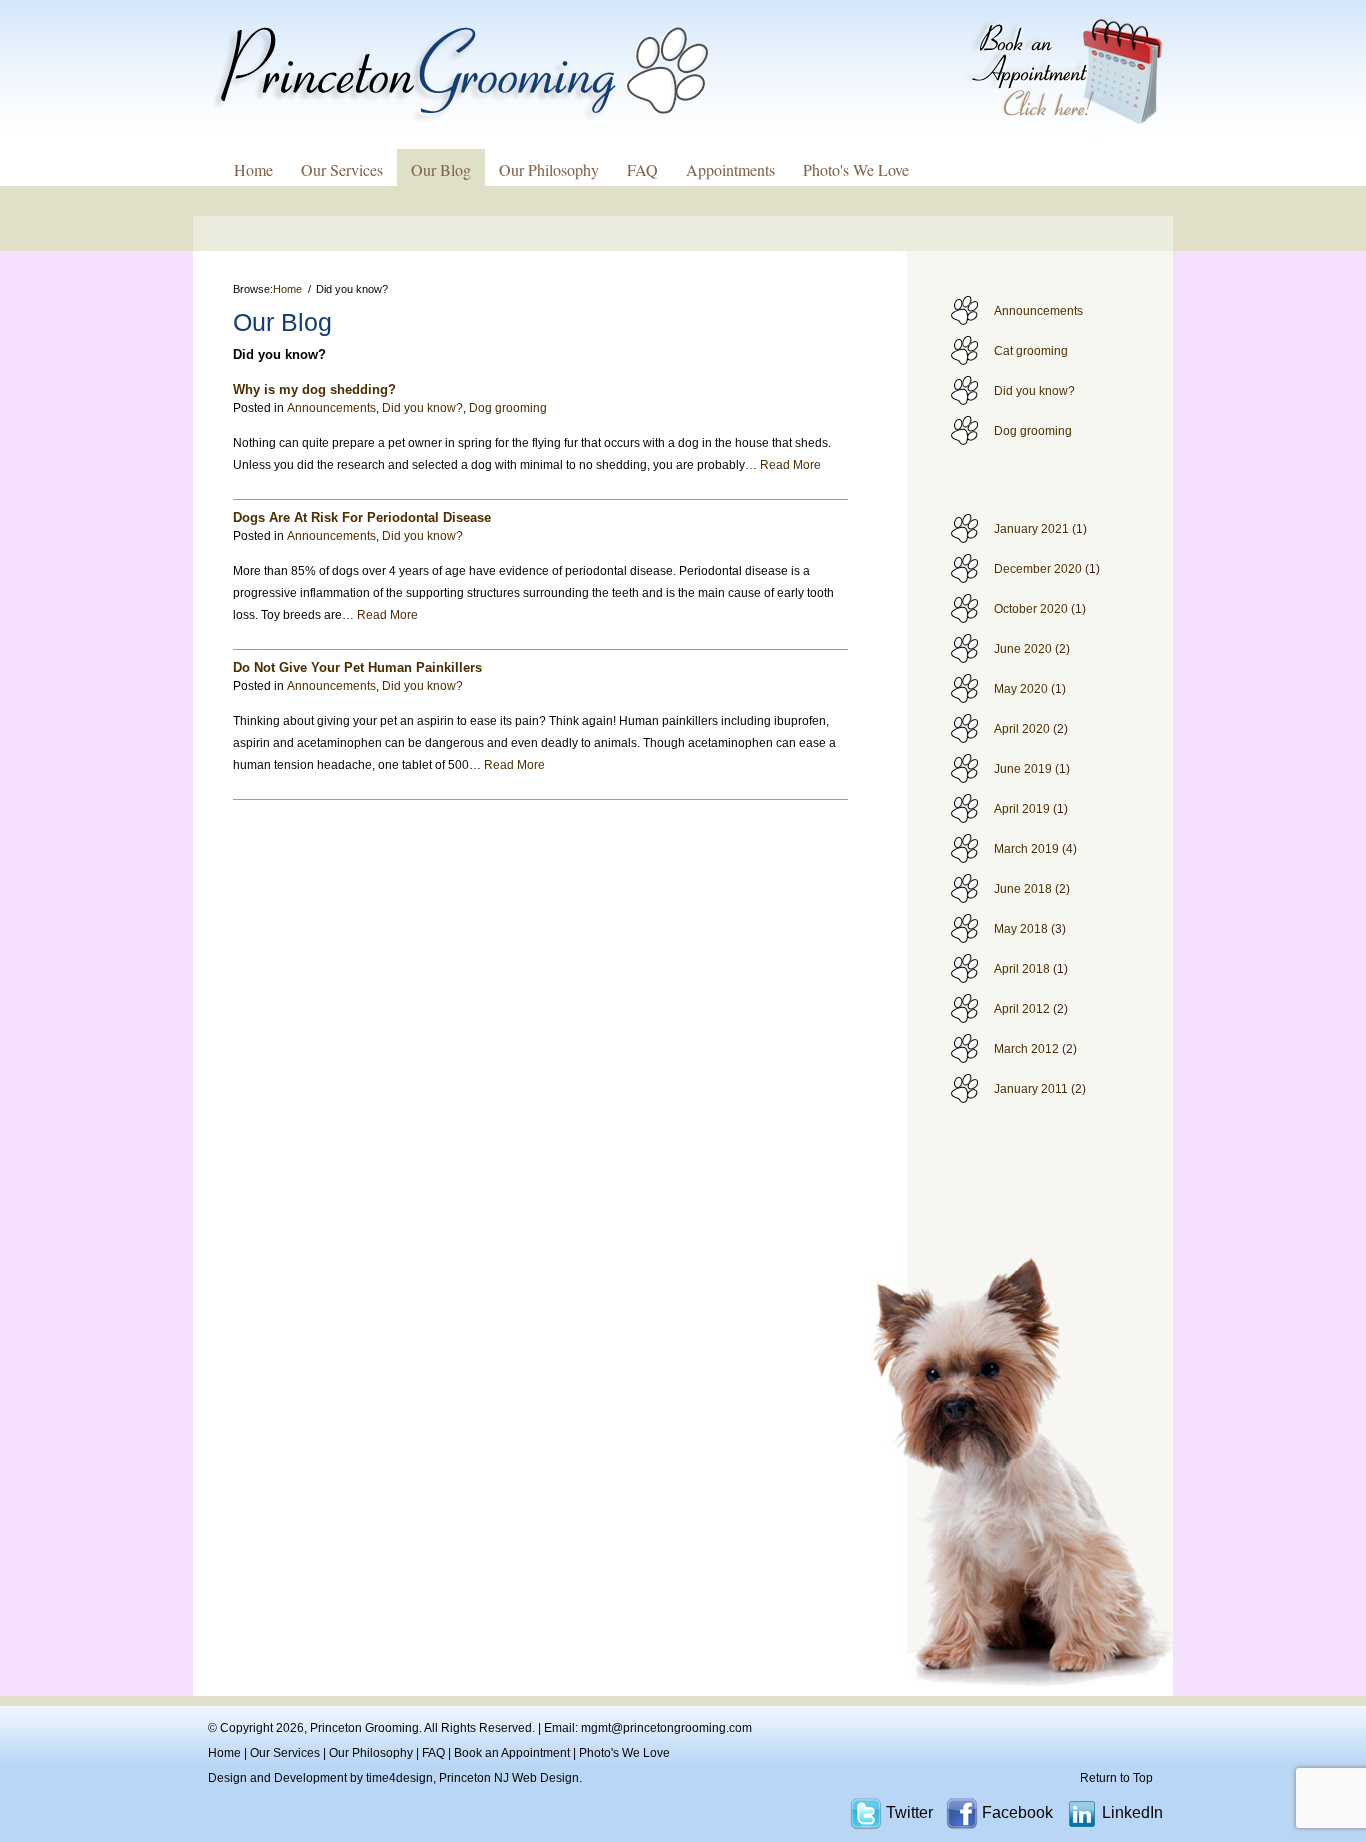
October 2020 (1031, 609)
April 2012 (1022, 1009)
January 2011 (1031, 1089)
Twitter (909, 1812)
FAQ (642, 169)
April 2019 (1022, 809)
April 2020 (1022, 729)
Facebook (1017, 1812)
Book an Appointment (512, 1753)
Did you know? (1034, 391)
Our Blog (441, 169)
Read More (790, 465)
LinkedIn (1132, 1812)
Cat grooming (1031, 351)
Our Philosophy (549, 169)
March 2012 (1026, 1049)
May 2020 (1021, 689)
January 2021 (1031, 529)
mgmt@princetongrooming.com (666, 1728)
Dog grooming (1033, 431)
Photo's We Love (856, 169)
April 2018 (1022, 969)
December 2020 (1038, 569)
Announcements (1038, 311)
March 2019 (1026, 849)
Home (253, 169)
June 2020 (1023, 649)
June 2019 (1023, 769)
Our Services (342, 169)
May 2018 (1021, 929)
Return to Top (1116, 1778)
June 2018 (1023, 889)
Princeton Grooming (364, 1728)
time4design (399, 1778)
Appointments (730, 169)
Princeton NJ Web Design (509, 1778)
